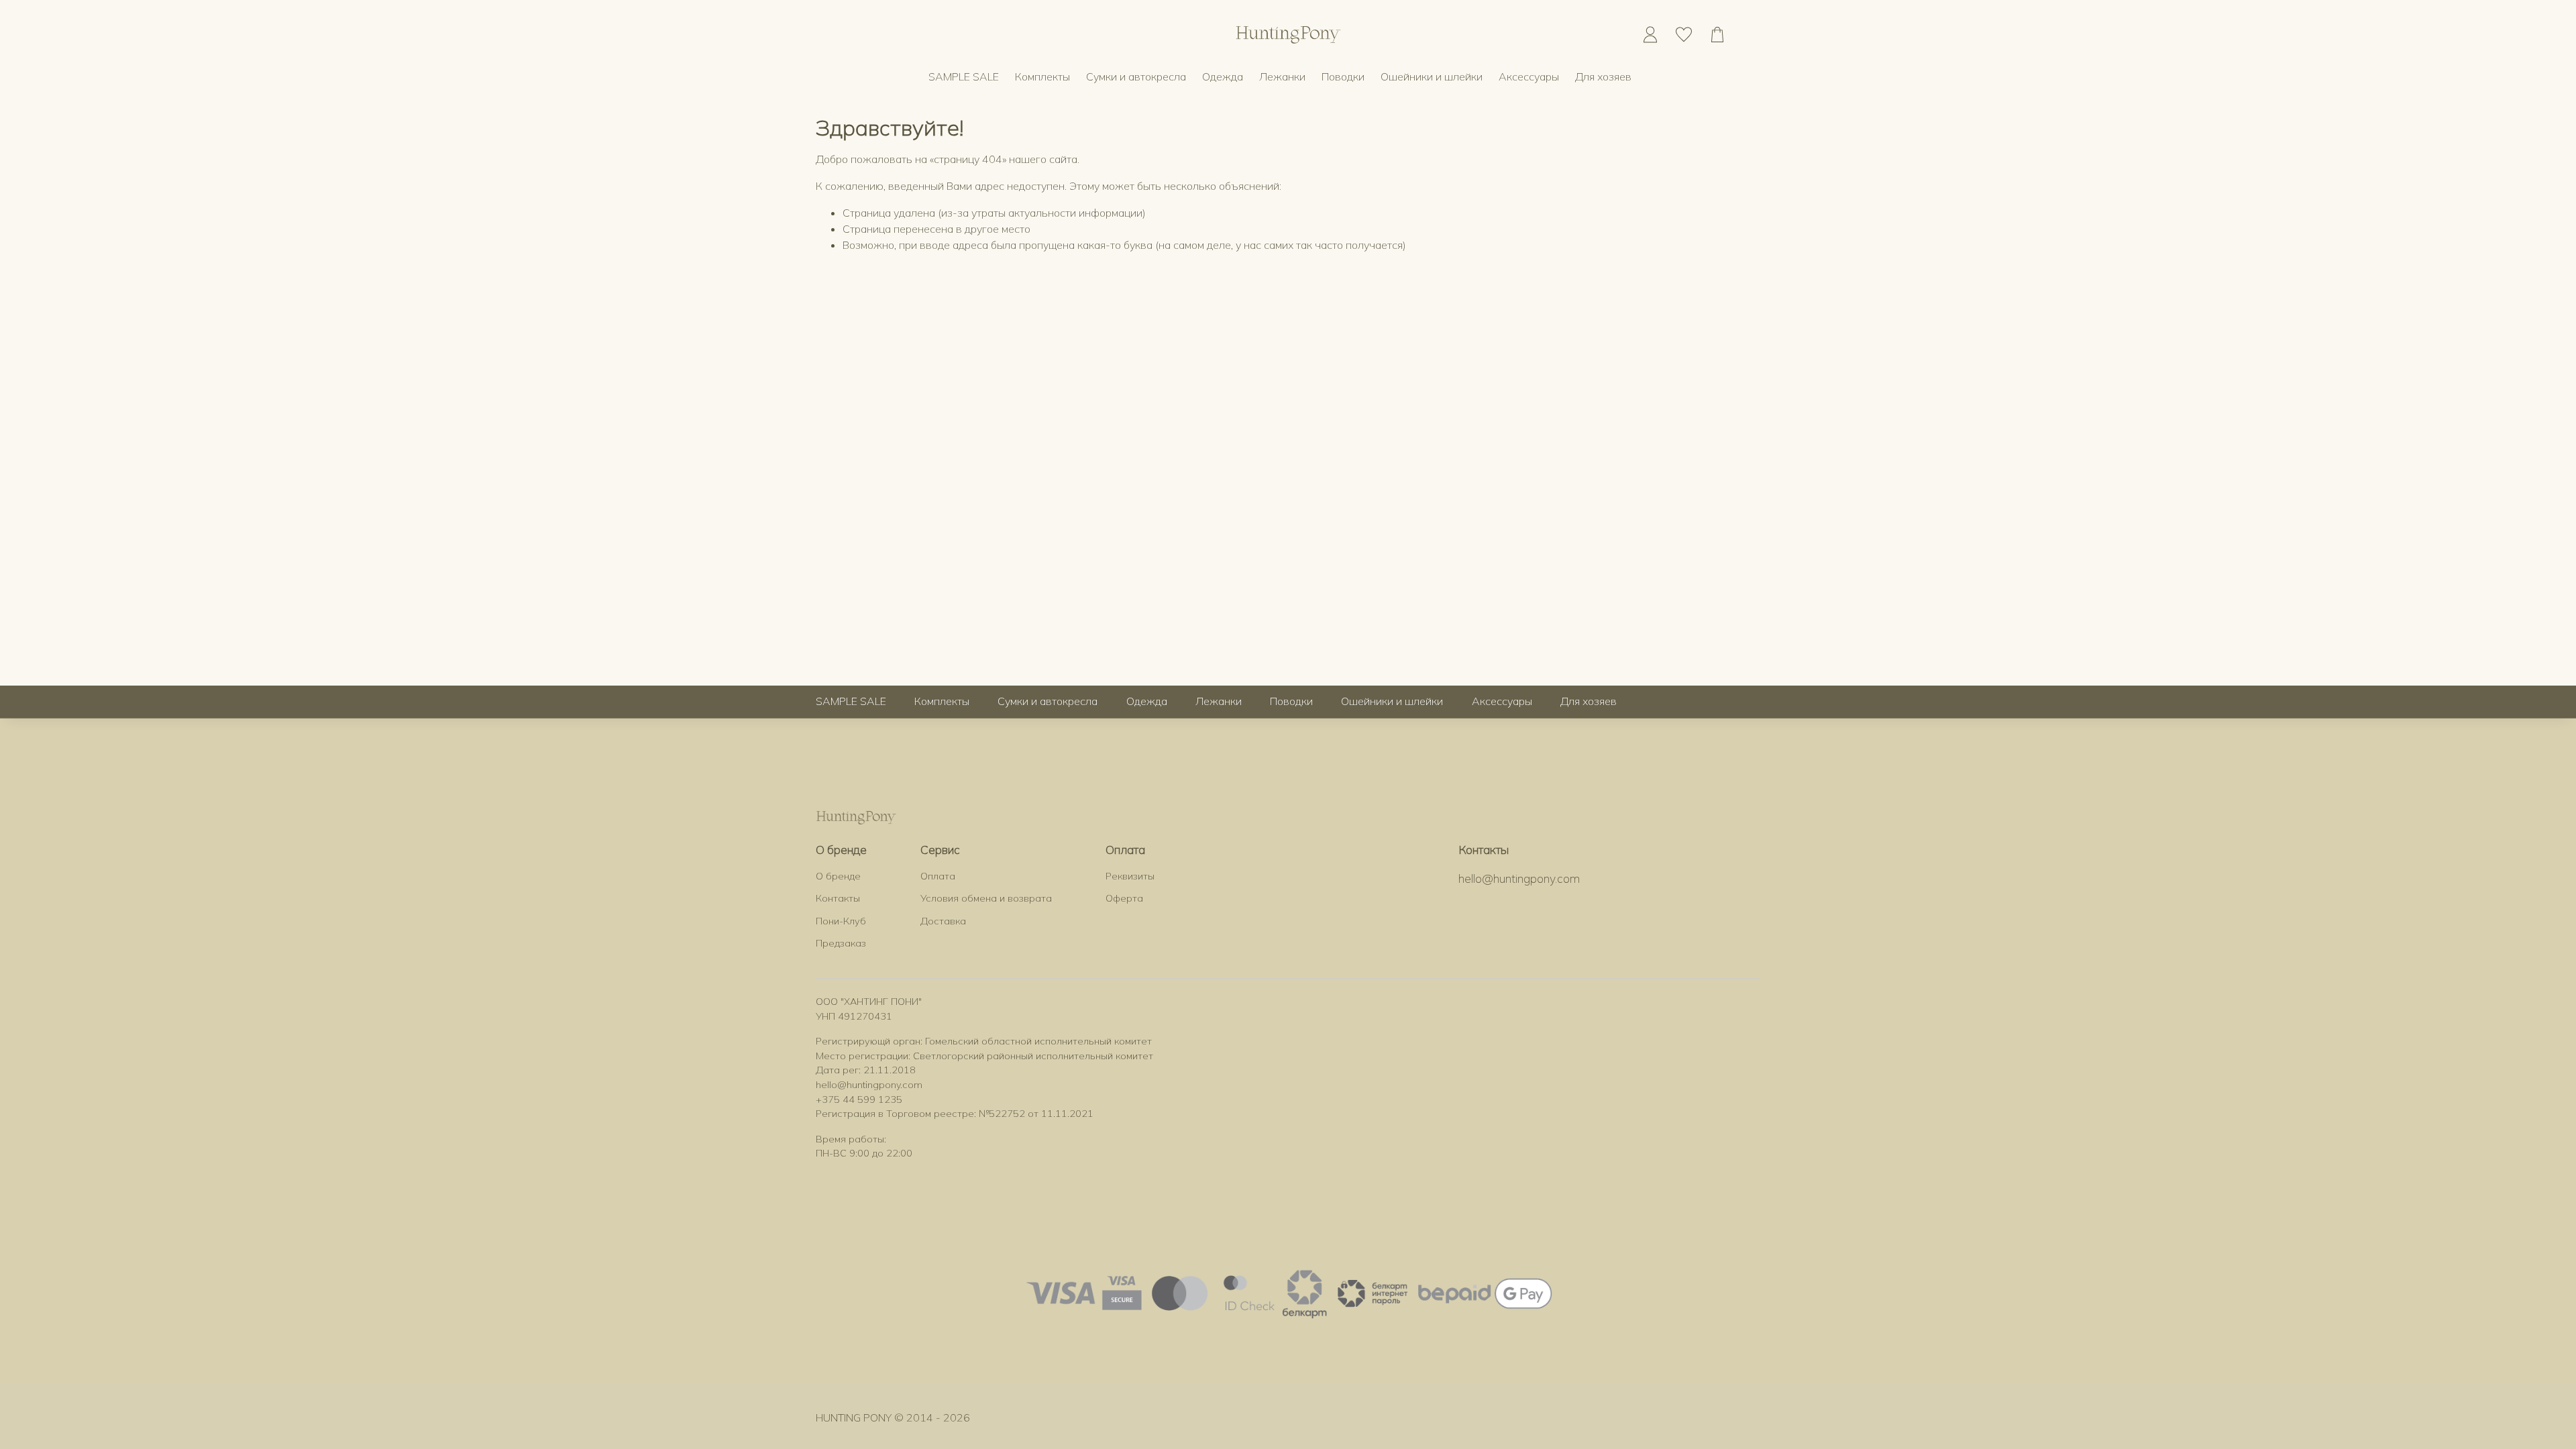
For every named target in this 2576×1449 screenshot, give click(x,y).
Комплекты (1042, 76)
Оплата (938, 876)
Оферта (1124, 898)
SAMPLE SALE (964, 76)
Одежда (1223, 76)
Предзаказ (841, 943)
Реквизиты (1130, 876)
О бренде (838, 876)
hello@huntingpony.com (1519, 878)
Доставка (943, 921)
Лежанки (1282, 76)
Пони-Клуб (841, 921)
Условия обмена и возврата (986, 898)
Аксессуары (1529, 76)
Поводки (1343, 76)
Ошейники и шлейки (1432, 76)
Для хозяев (1603, 76)
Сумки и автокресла (1136, 76)
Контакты (838, 898)
